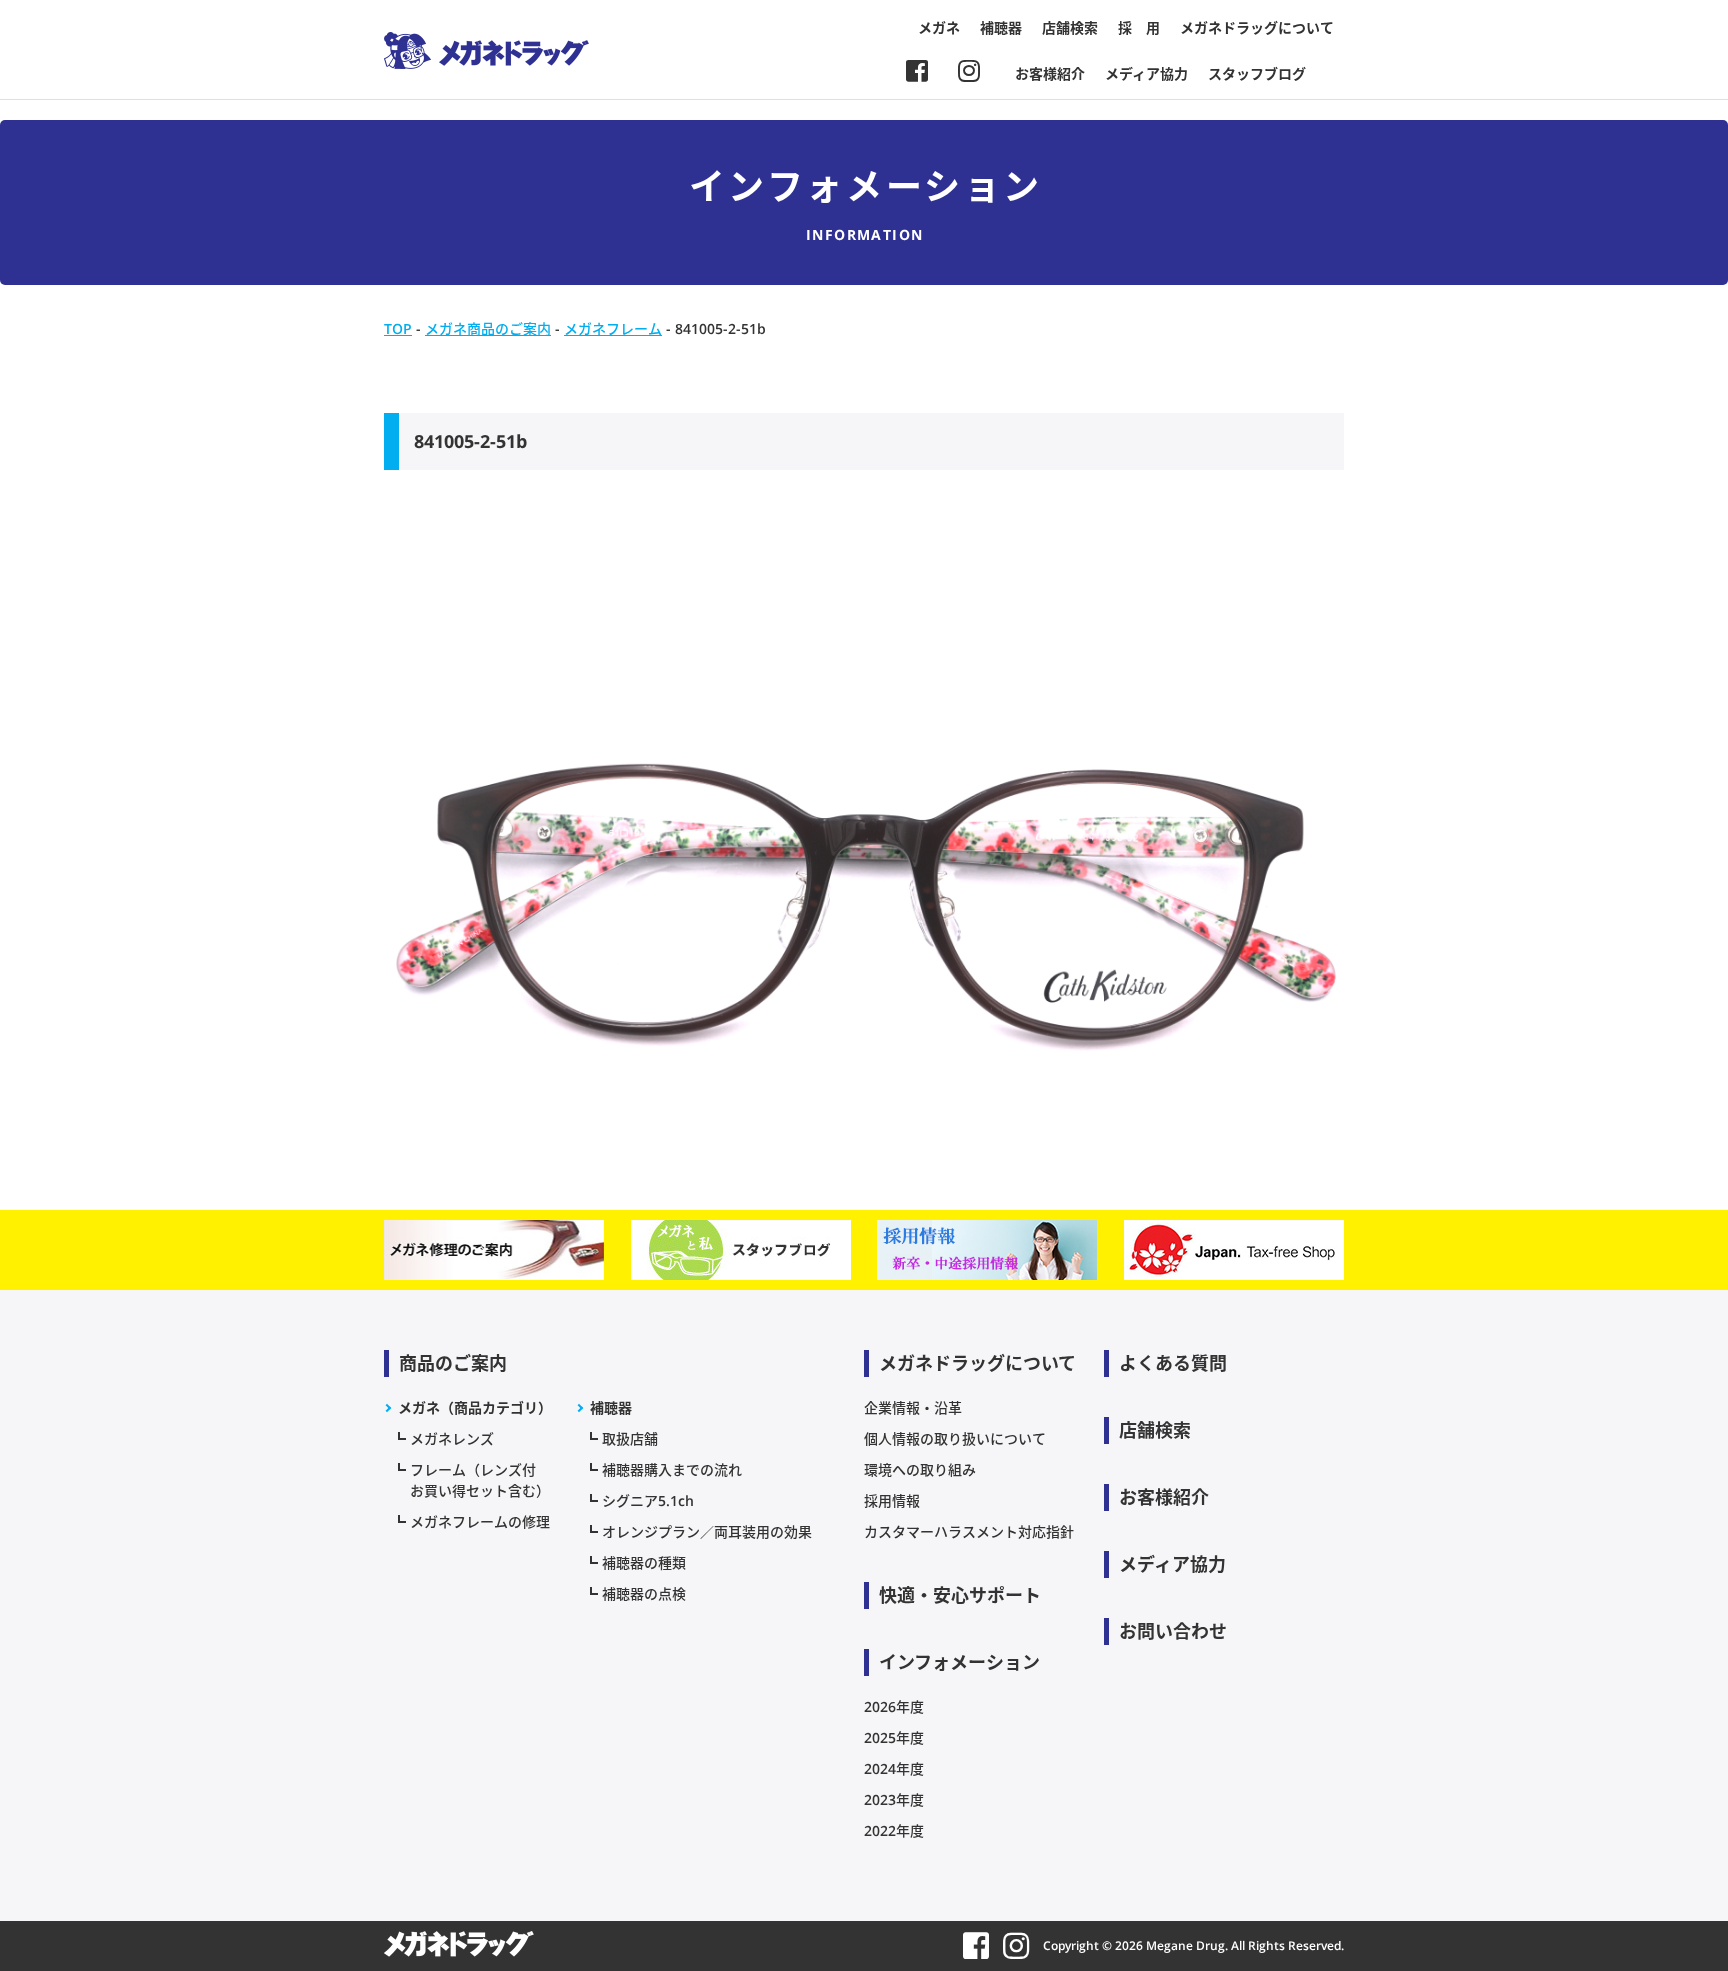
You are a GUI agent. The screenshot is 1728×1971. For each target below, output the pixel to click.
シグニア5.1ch (648, 1500)
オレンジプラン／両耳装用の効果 (707, 1531)
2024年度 (894, 1768)
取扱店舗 (630, 1438)
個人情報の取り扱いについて (955, 1438)
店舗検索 (1070, 27)
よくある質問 (1173, 1363)
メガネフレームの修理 (480, 1521)
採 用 (1139, 27)
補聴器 (1001, 27)
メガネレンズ (452, 1438)
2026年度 (894, 1706)
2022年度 (894, 1830)
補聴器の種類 (644, 1562)
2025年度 (894, 1737)
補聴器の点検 (644, 1593)
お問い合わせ (1173, 1631)
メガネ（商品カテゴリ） (475, 1407)
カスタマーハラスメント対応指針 (969, 1531)
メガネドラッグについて (1257, 27)
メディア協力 (1146, 73)
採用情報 (892, 1500)
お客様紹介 (1050, 73)
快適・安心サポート (960, 1595)
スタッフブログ (1257, 73)
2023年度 (894, 1799)
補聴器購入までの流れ (672, 1469)
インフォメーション (959, 1662)
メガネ (939, 27)
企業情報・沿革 (913, 1407)
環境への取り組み (920, 1469)
